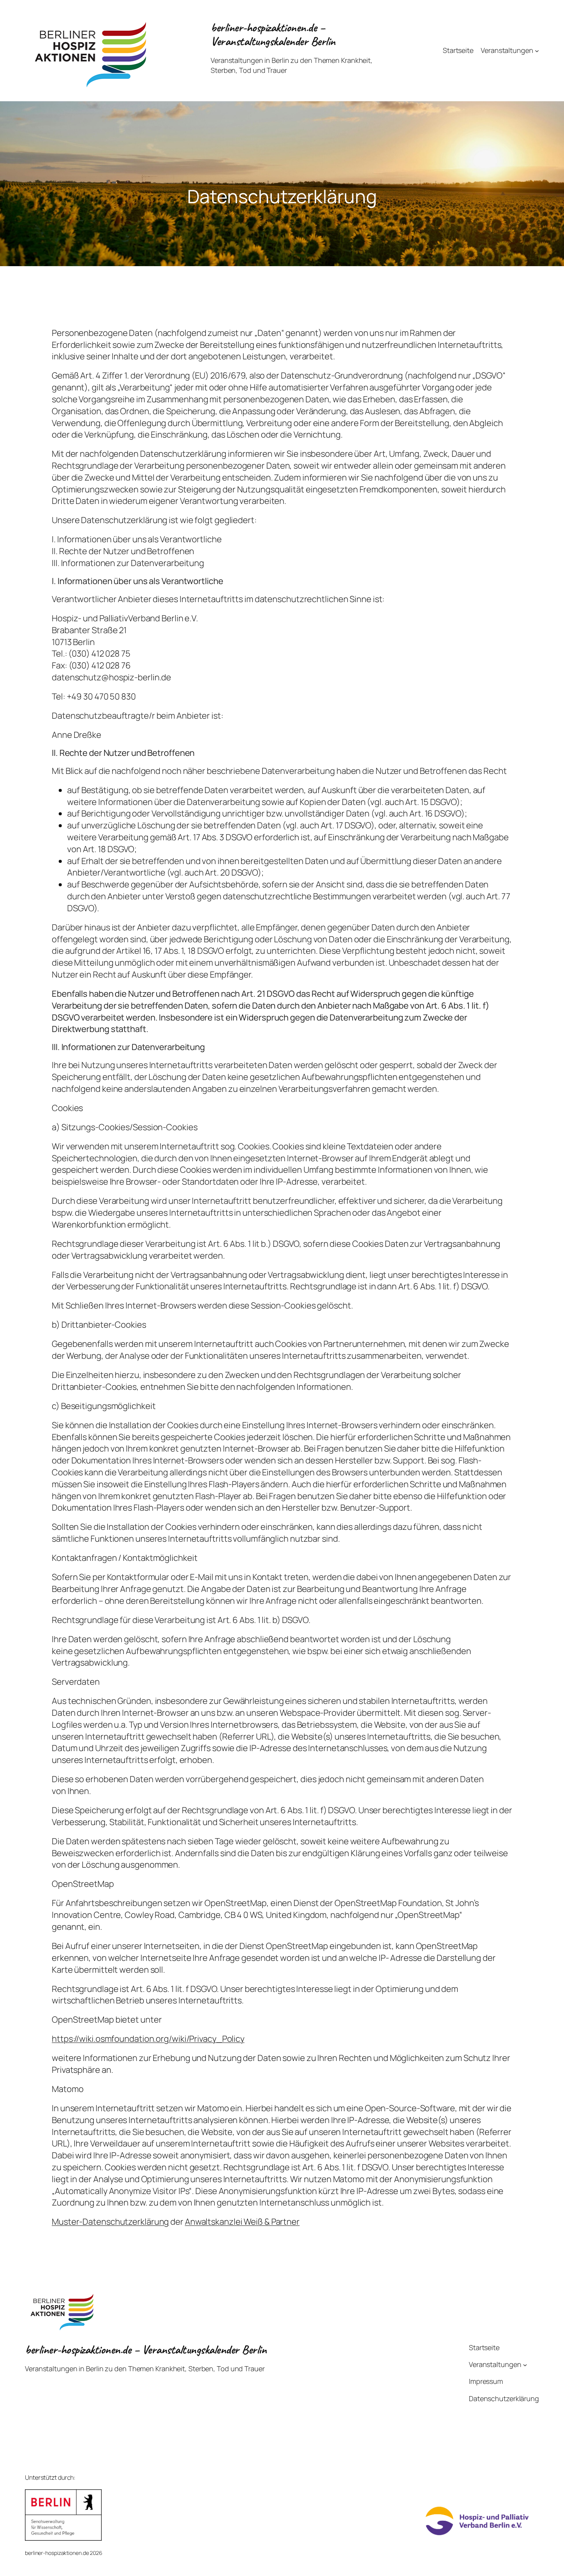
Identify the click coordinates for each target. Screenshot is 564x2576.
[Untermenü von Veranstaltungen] (537, 50)
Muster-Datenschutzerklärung (110, 2222)
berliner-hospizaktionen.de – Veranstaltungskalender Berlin (273, 34)
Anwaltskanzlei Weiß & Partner (242, 2222)
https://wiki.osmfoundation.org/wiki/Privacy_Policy (148, 2039)
